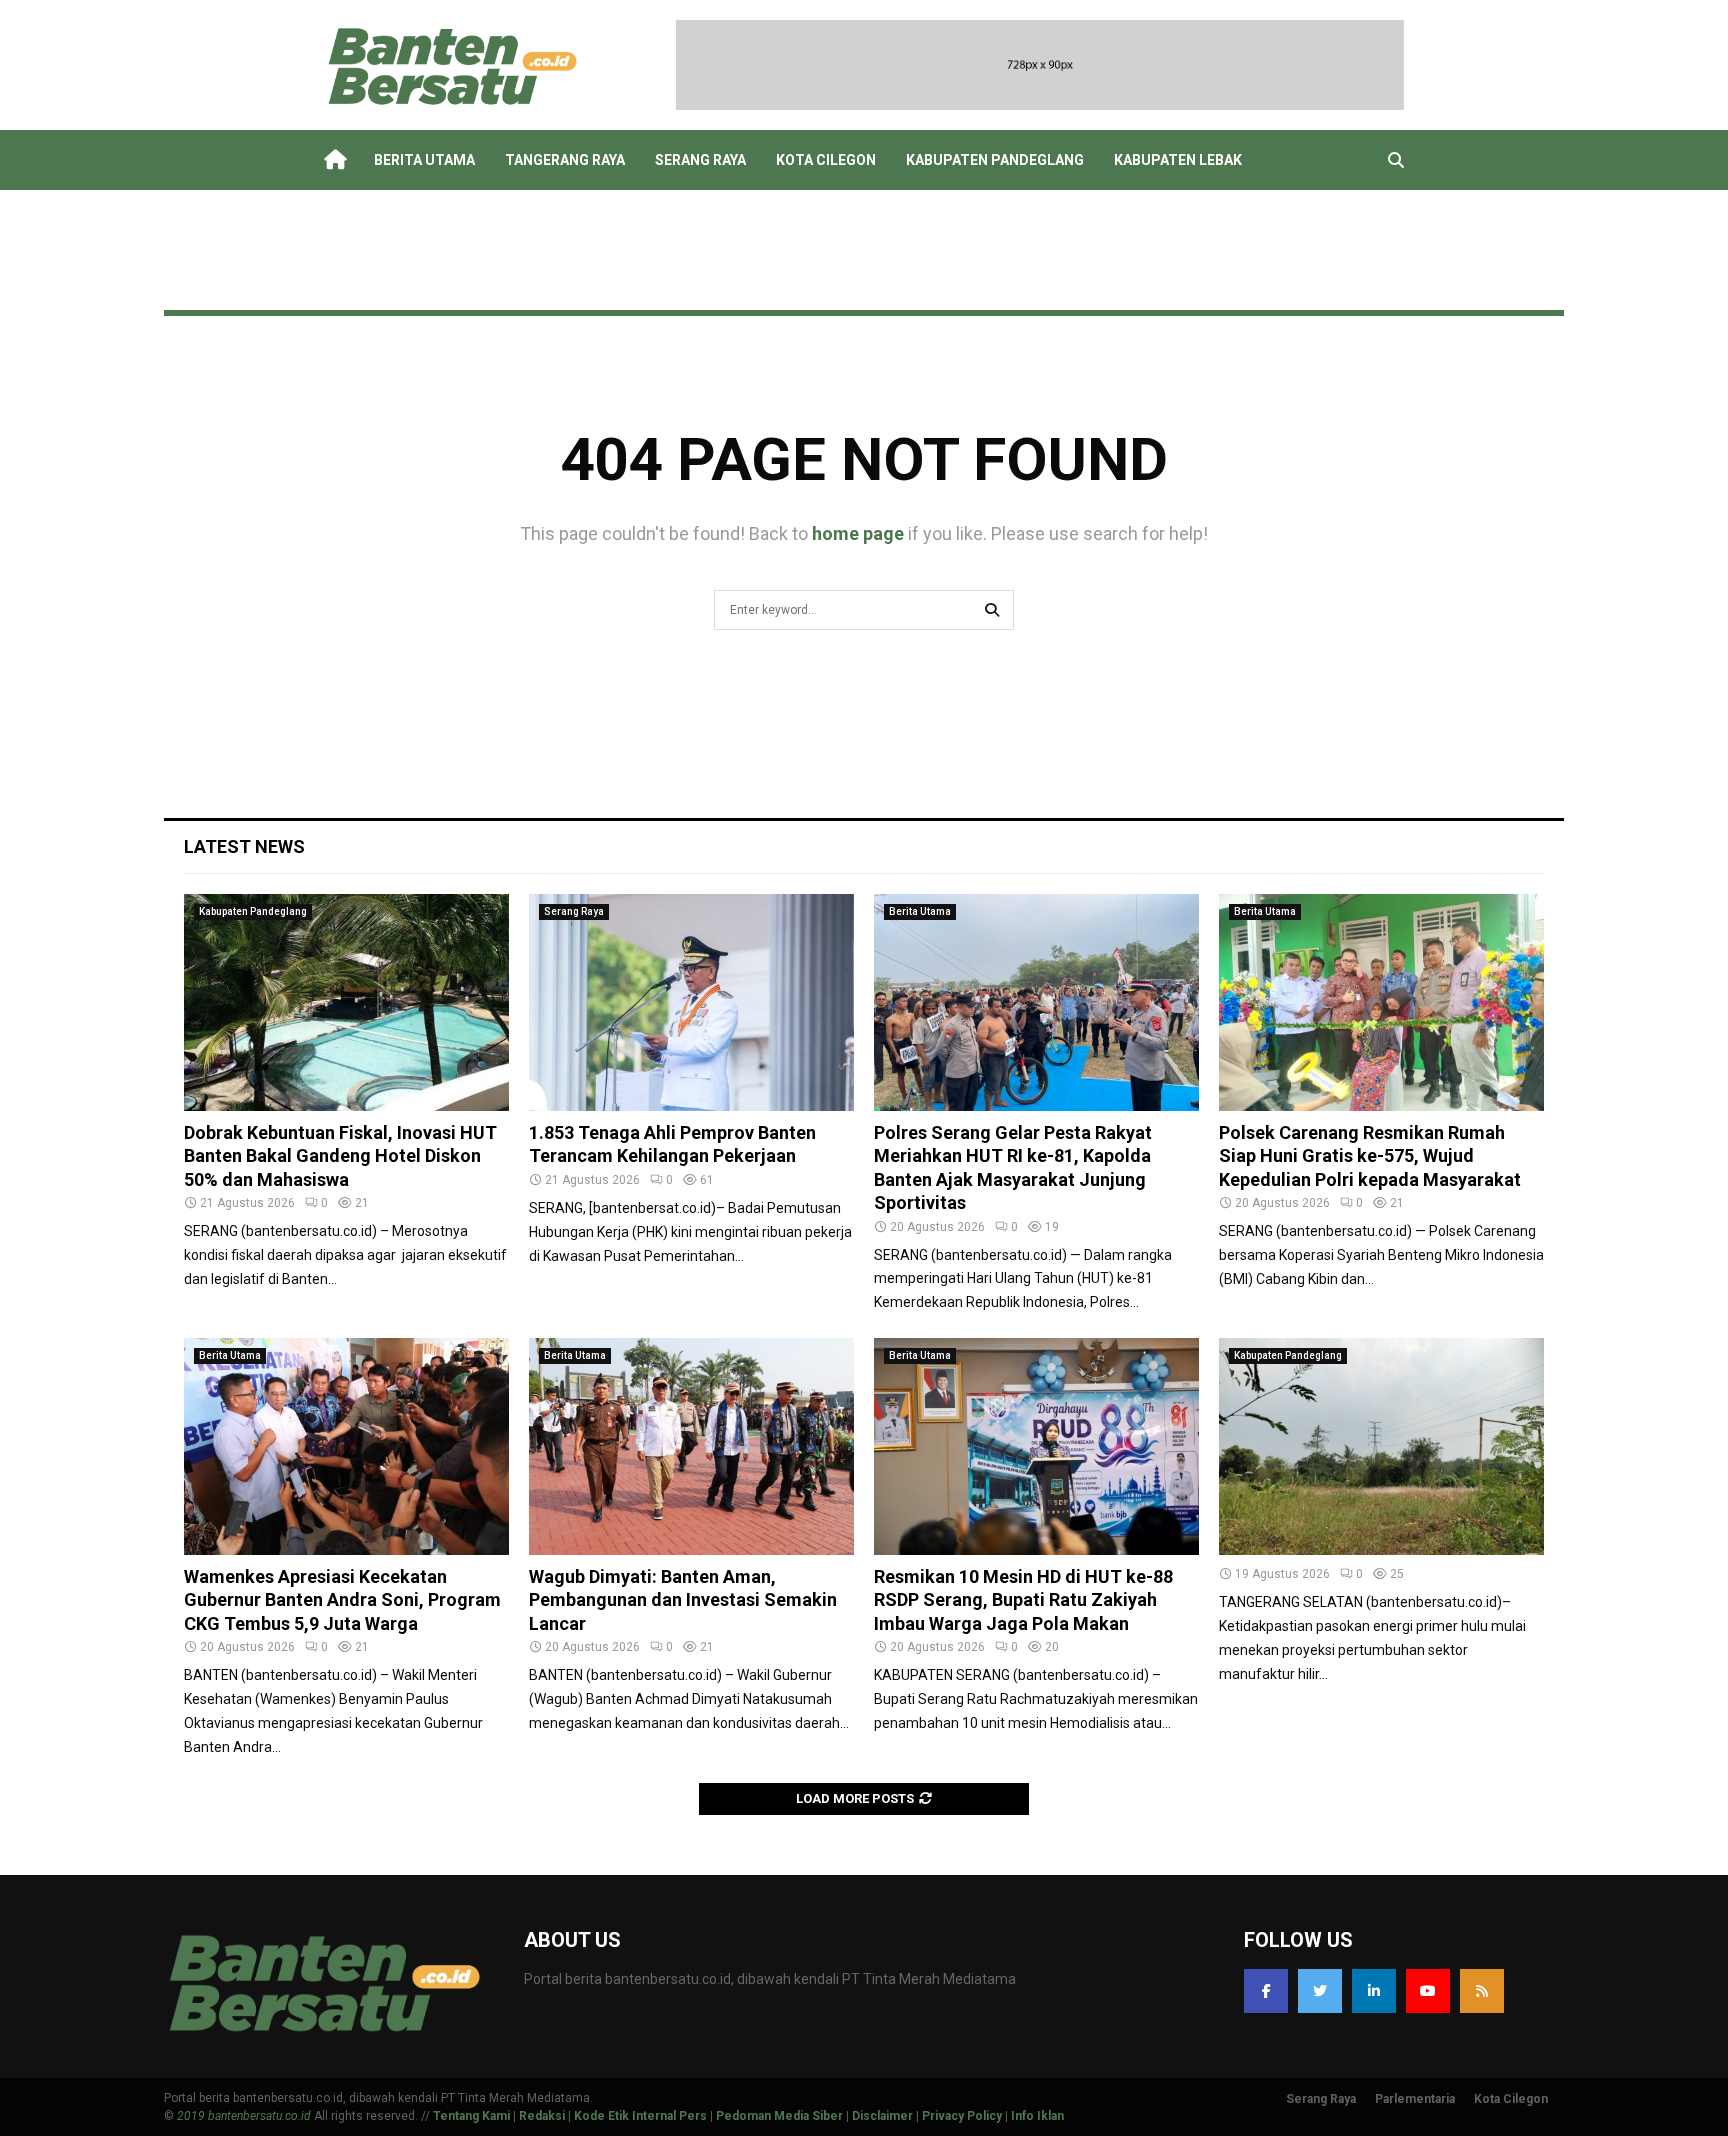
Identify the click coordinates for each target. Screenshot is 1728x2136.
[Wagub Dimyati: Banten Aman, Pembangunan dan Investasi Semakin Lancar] (691, 1446)
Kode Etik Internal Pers (640, 2116)
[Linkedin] (1374, 1991)
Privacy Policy (962, 2116)
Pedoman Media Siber (779, 2116)
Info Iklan (1037, 2116)
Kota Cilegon (826, 160)
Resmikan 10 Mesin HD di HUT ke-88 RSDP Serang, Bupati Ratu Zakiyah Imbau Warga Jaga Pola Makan (1023, 1600)
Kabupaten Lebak (1178, 160)
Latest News (244, 846)
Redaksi (542, 2116)
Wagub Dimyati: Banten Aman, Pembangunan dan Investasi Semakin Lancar (683, 1600)
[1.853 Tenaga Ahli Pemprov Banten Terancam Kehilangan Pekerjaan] (691, 1002)
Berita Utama (424, 160)
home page (858, 533)
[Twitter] (1320, 1991)
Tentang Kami (471, 2116)
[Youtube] (1428, 1991)
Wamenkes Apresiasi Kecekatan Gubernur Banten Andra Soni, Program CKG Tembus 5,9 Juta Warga (342, 1600)
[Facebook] (1266, 1991)
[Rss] (1482, 1991)
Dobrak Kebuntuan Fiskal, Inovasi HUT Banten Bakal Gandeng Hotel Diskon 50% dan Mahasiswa (340, 1156)
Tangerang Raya (565, 160)
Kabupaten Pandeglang (995, 160)
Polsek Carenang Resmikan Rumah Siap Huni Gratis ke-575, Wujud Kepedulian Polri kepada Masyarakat (1370, 1156)
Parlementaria (1415, 2099)
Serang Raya (700, 160)
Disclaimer (882, 2116)
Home (334, 160)
